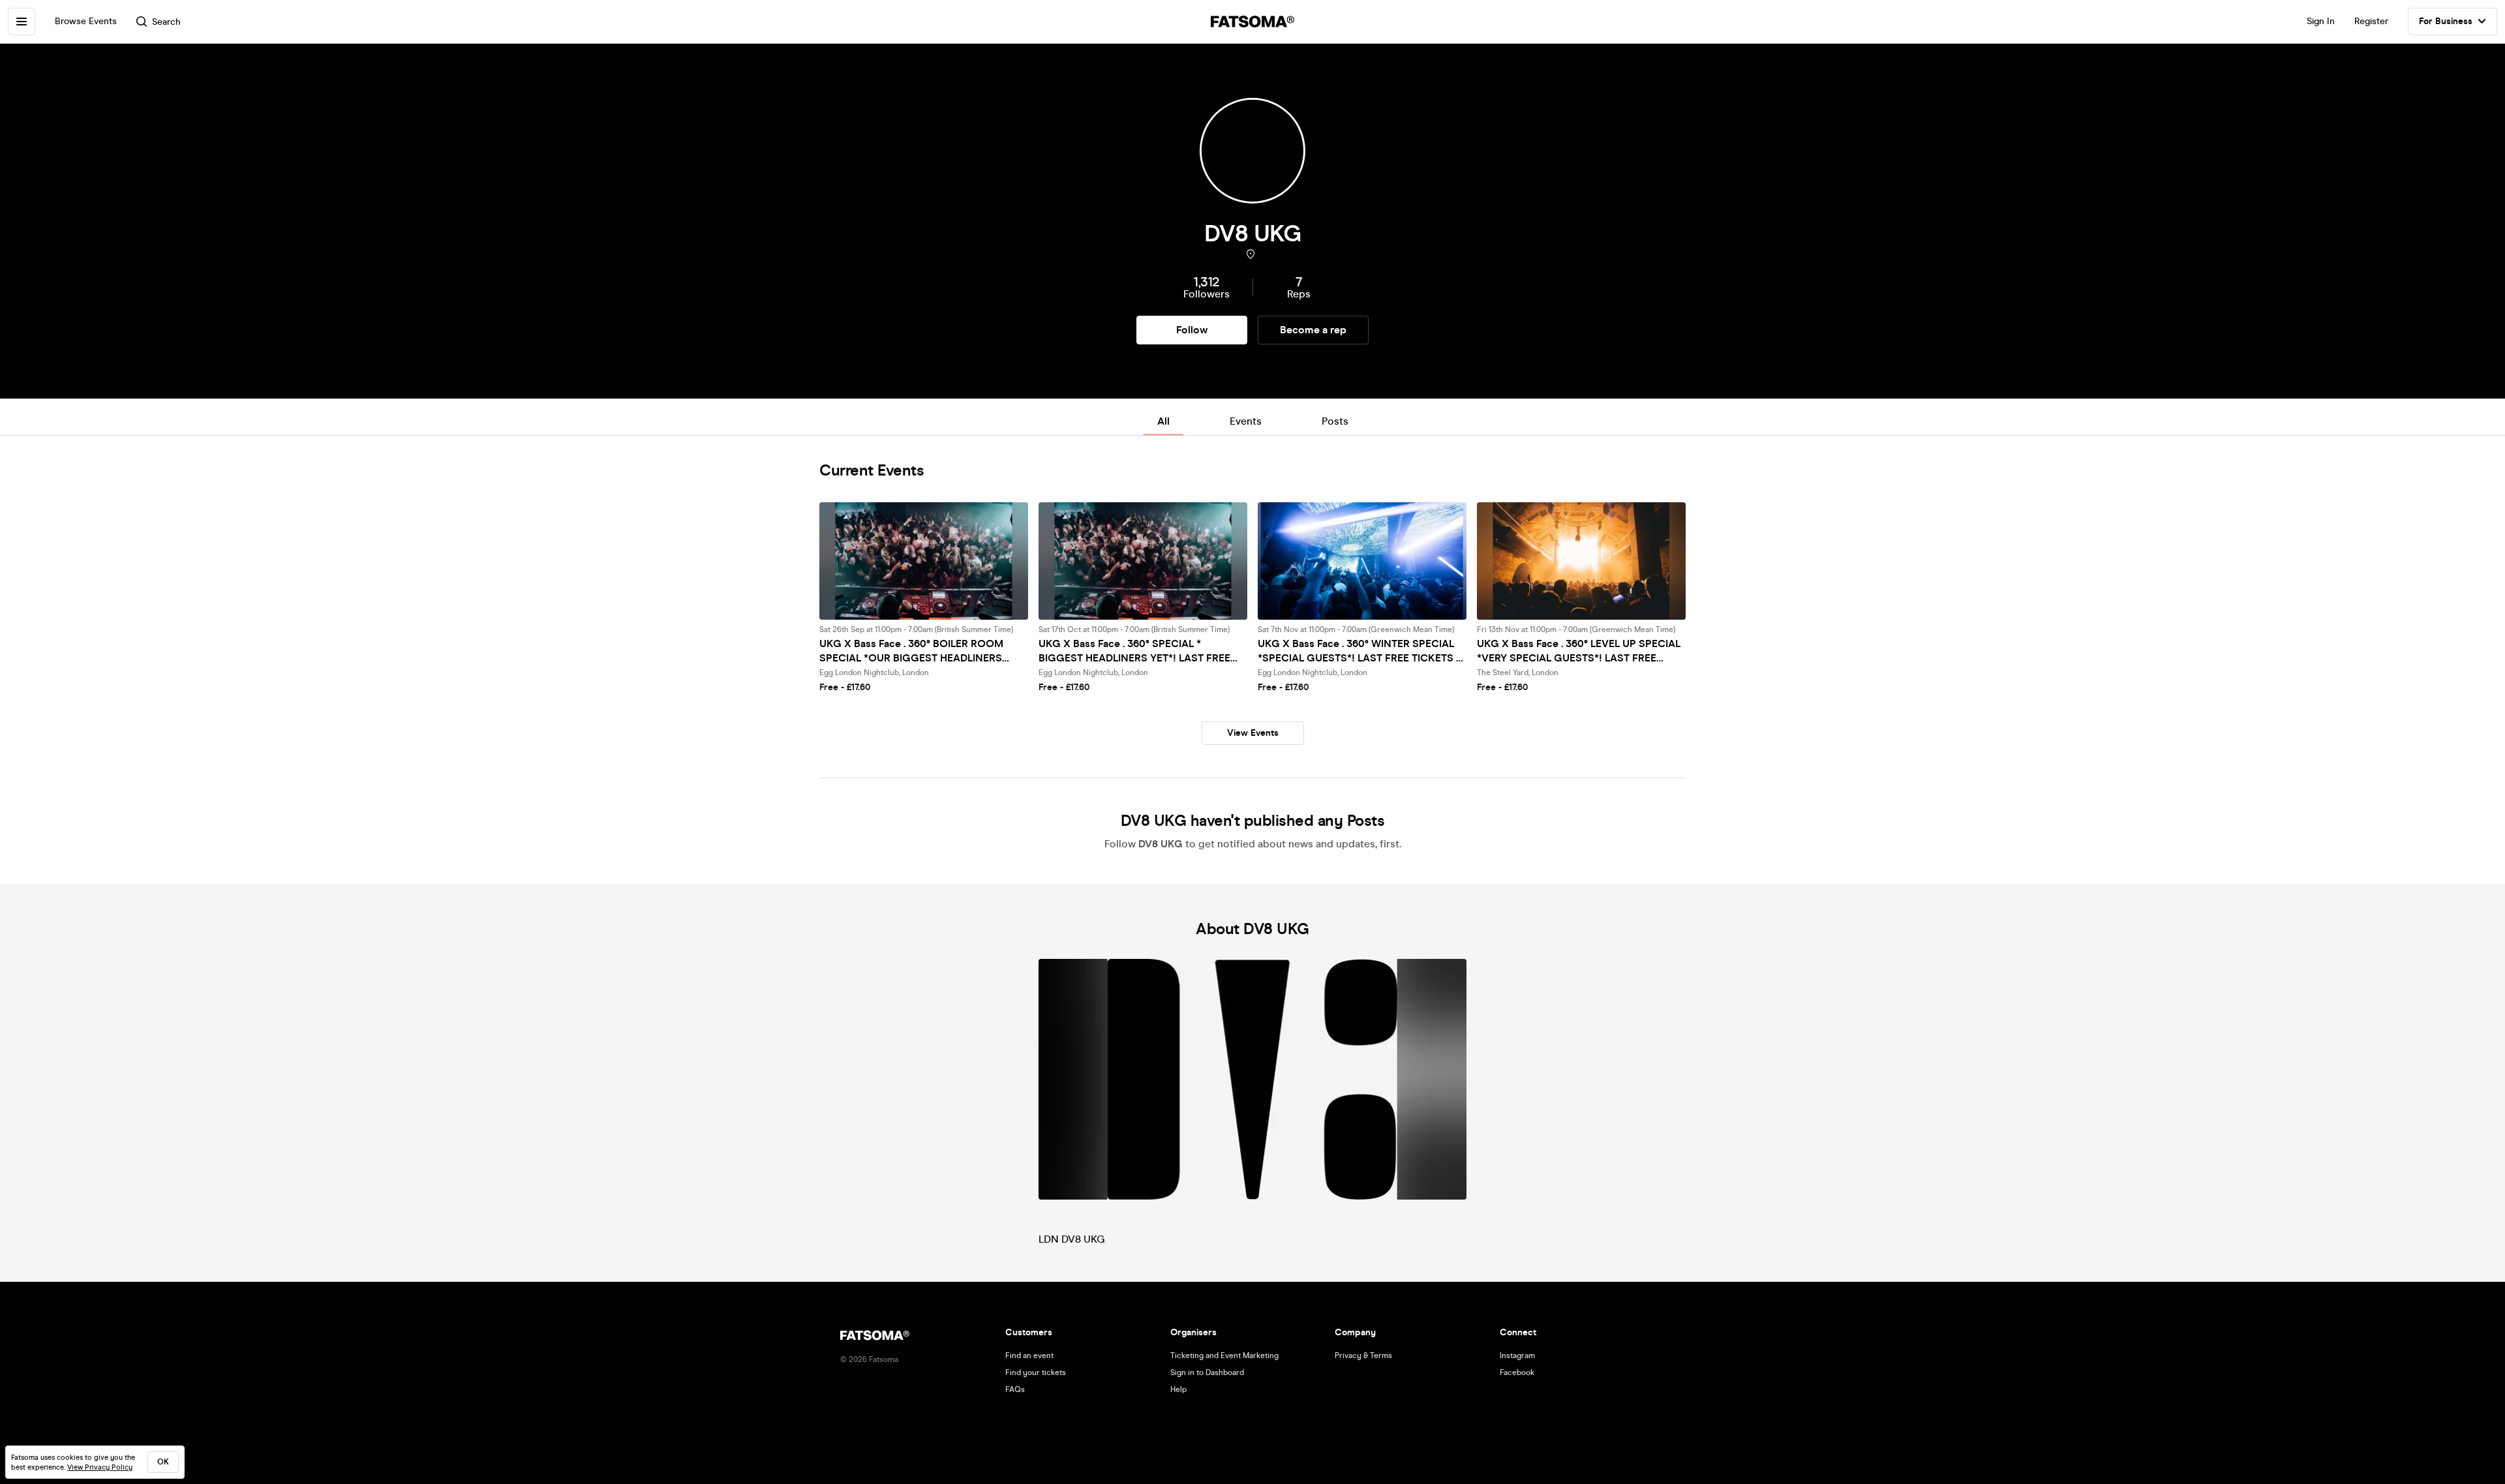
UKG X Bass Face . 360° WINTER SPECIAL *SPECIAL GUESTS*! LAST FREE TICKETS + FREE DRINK (1360, 651)
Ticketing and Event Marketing (1224, 1355)
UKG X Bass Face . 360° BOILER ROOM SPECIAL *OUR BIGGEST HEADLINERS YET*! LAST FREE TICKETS (911, 651)
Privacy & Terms (1363, 1355)
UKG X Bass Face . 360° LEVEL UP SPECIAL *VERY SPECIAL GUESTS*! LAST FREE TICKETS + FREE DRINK (1579, 651)
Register (2371, 21)
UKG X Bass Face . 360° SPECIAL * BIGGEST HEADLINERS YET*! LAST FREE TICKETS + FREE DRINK (1134, 651)
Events (1246, 421)
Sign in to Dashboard (1207, 1372)
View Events (1253, 733)
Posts (1335, 421)
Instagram (1517, 1355)
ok (163, 1462)
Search (166, 22)
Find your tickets (1036, 1372)
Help (1178, 1389)
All (1163, 421)
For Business (2446, 21)
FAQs (1015, 1389)
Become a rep (1313, 330)
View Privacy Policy (100, 1467)
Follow (1192, 330)
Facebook (1517, 1372)
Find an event (1029, 1355)
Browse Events (86, 21)
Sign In (2321, 21)
